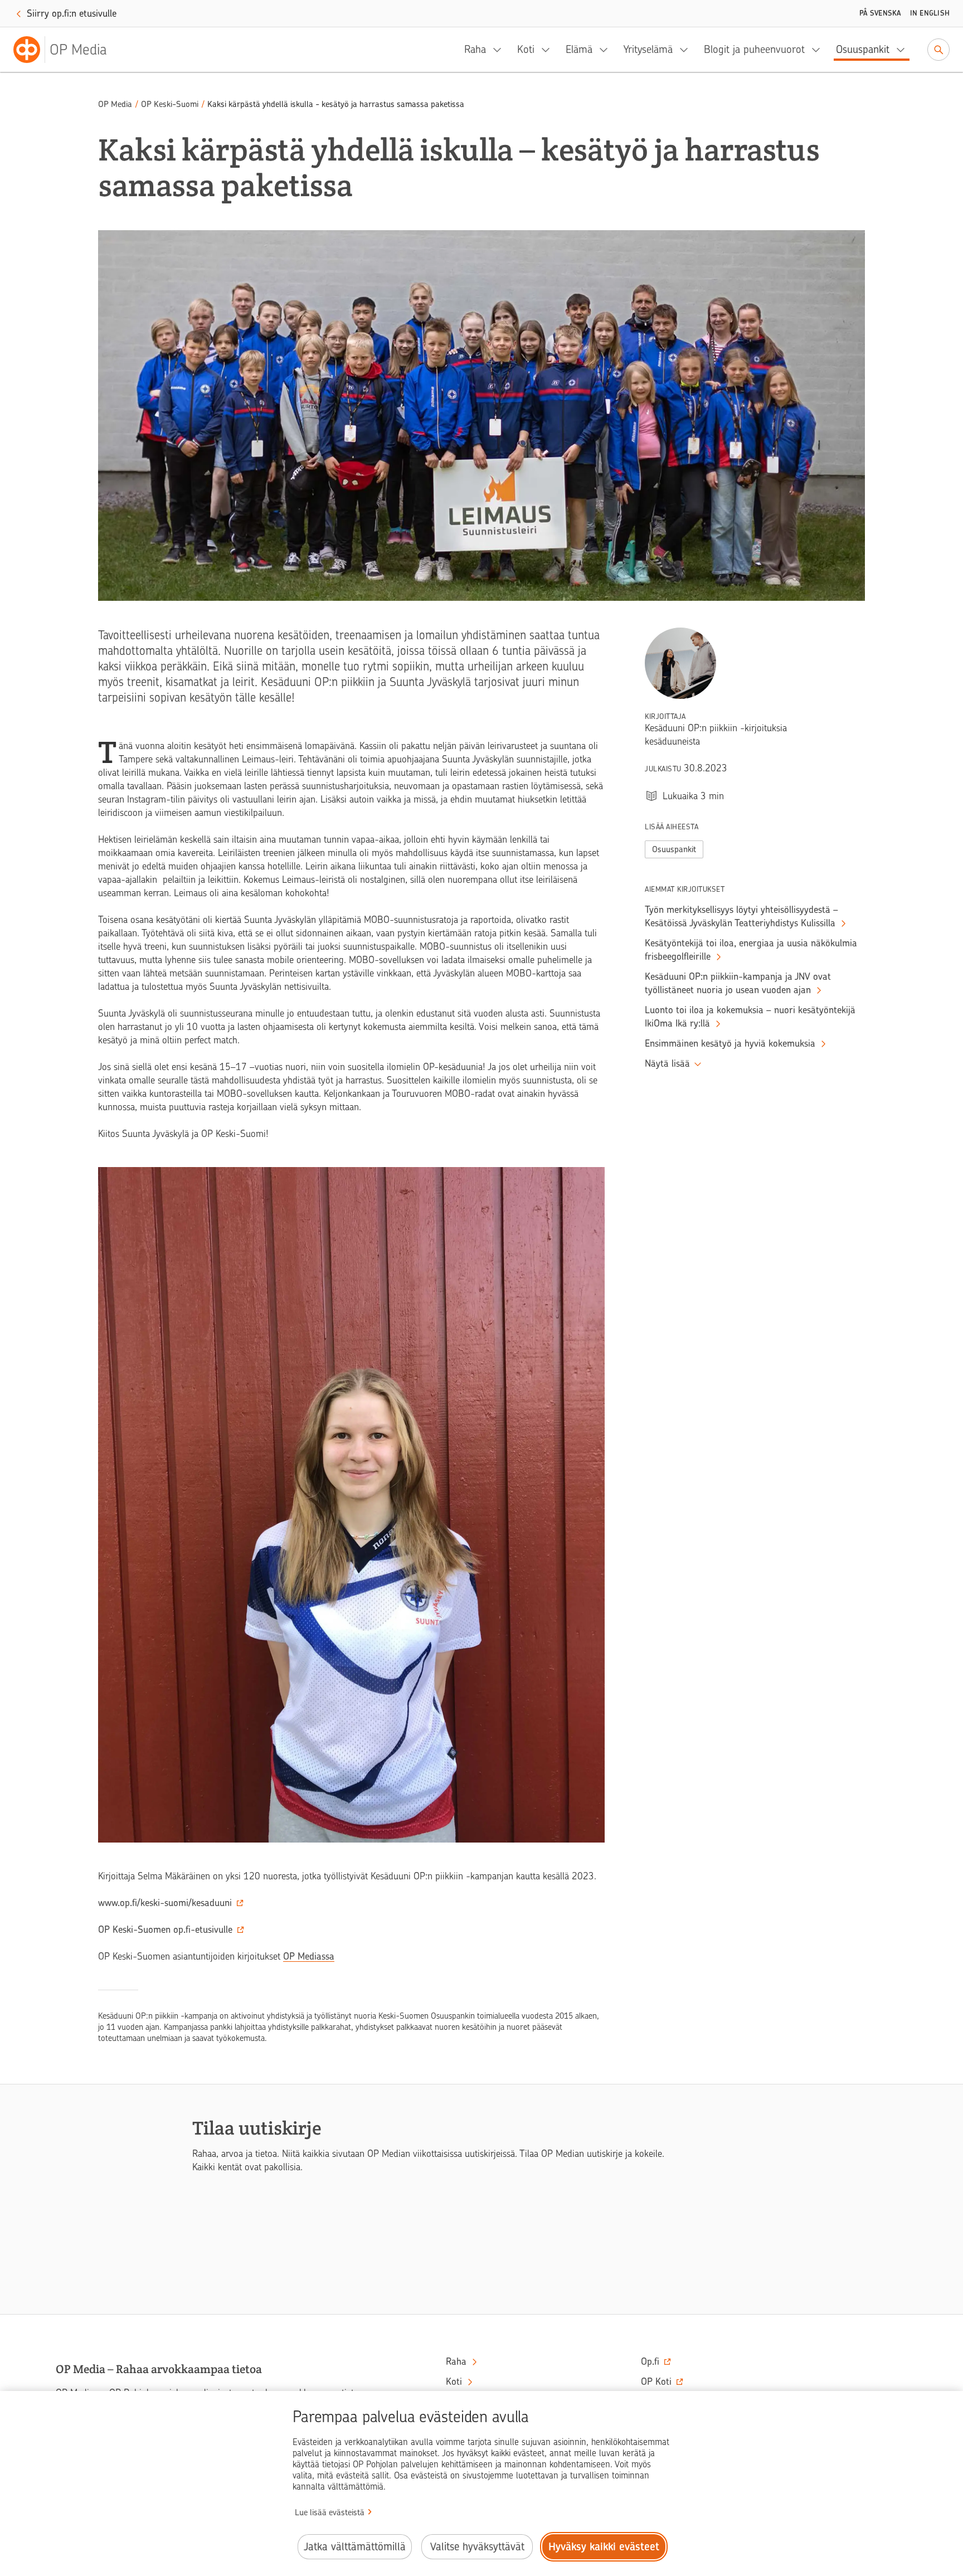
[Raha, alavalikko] (500, 50)
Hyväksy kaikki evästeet (604, 2547)
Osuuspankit (863, 49)
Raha (475, 49)
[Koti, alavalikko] (549, 50)
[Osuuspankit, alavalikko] (904, 50)
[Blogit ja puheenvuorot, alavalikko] (819, 50)
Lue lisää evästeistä (330, 2512)
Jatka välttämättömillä (355, 2547)
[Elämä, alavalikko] (607, 50)
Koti (526, 49)
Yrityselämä (648, 49)
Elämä (579, 49)
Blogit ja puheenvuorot (754, 49)
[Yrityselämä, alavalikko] (687, 50)
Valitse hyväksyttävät (477, 2547)
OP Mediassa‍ (309, 1956)
